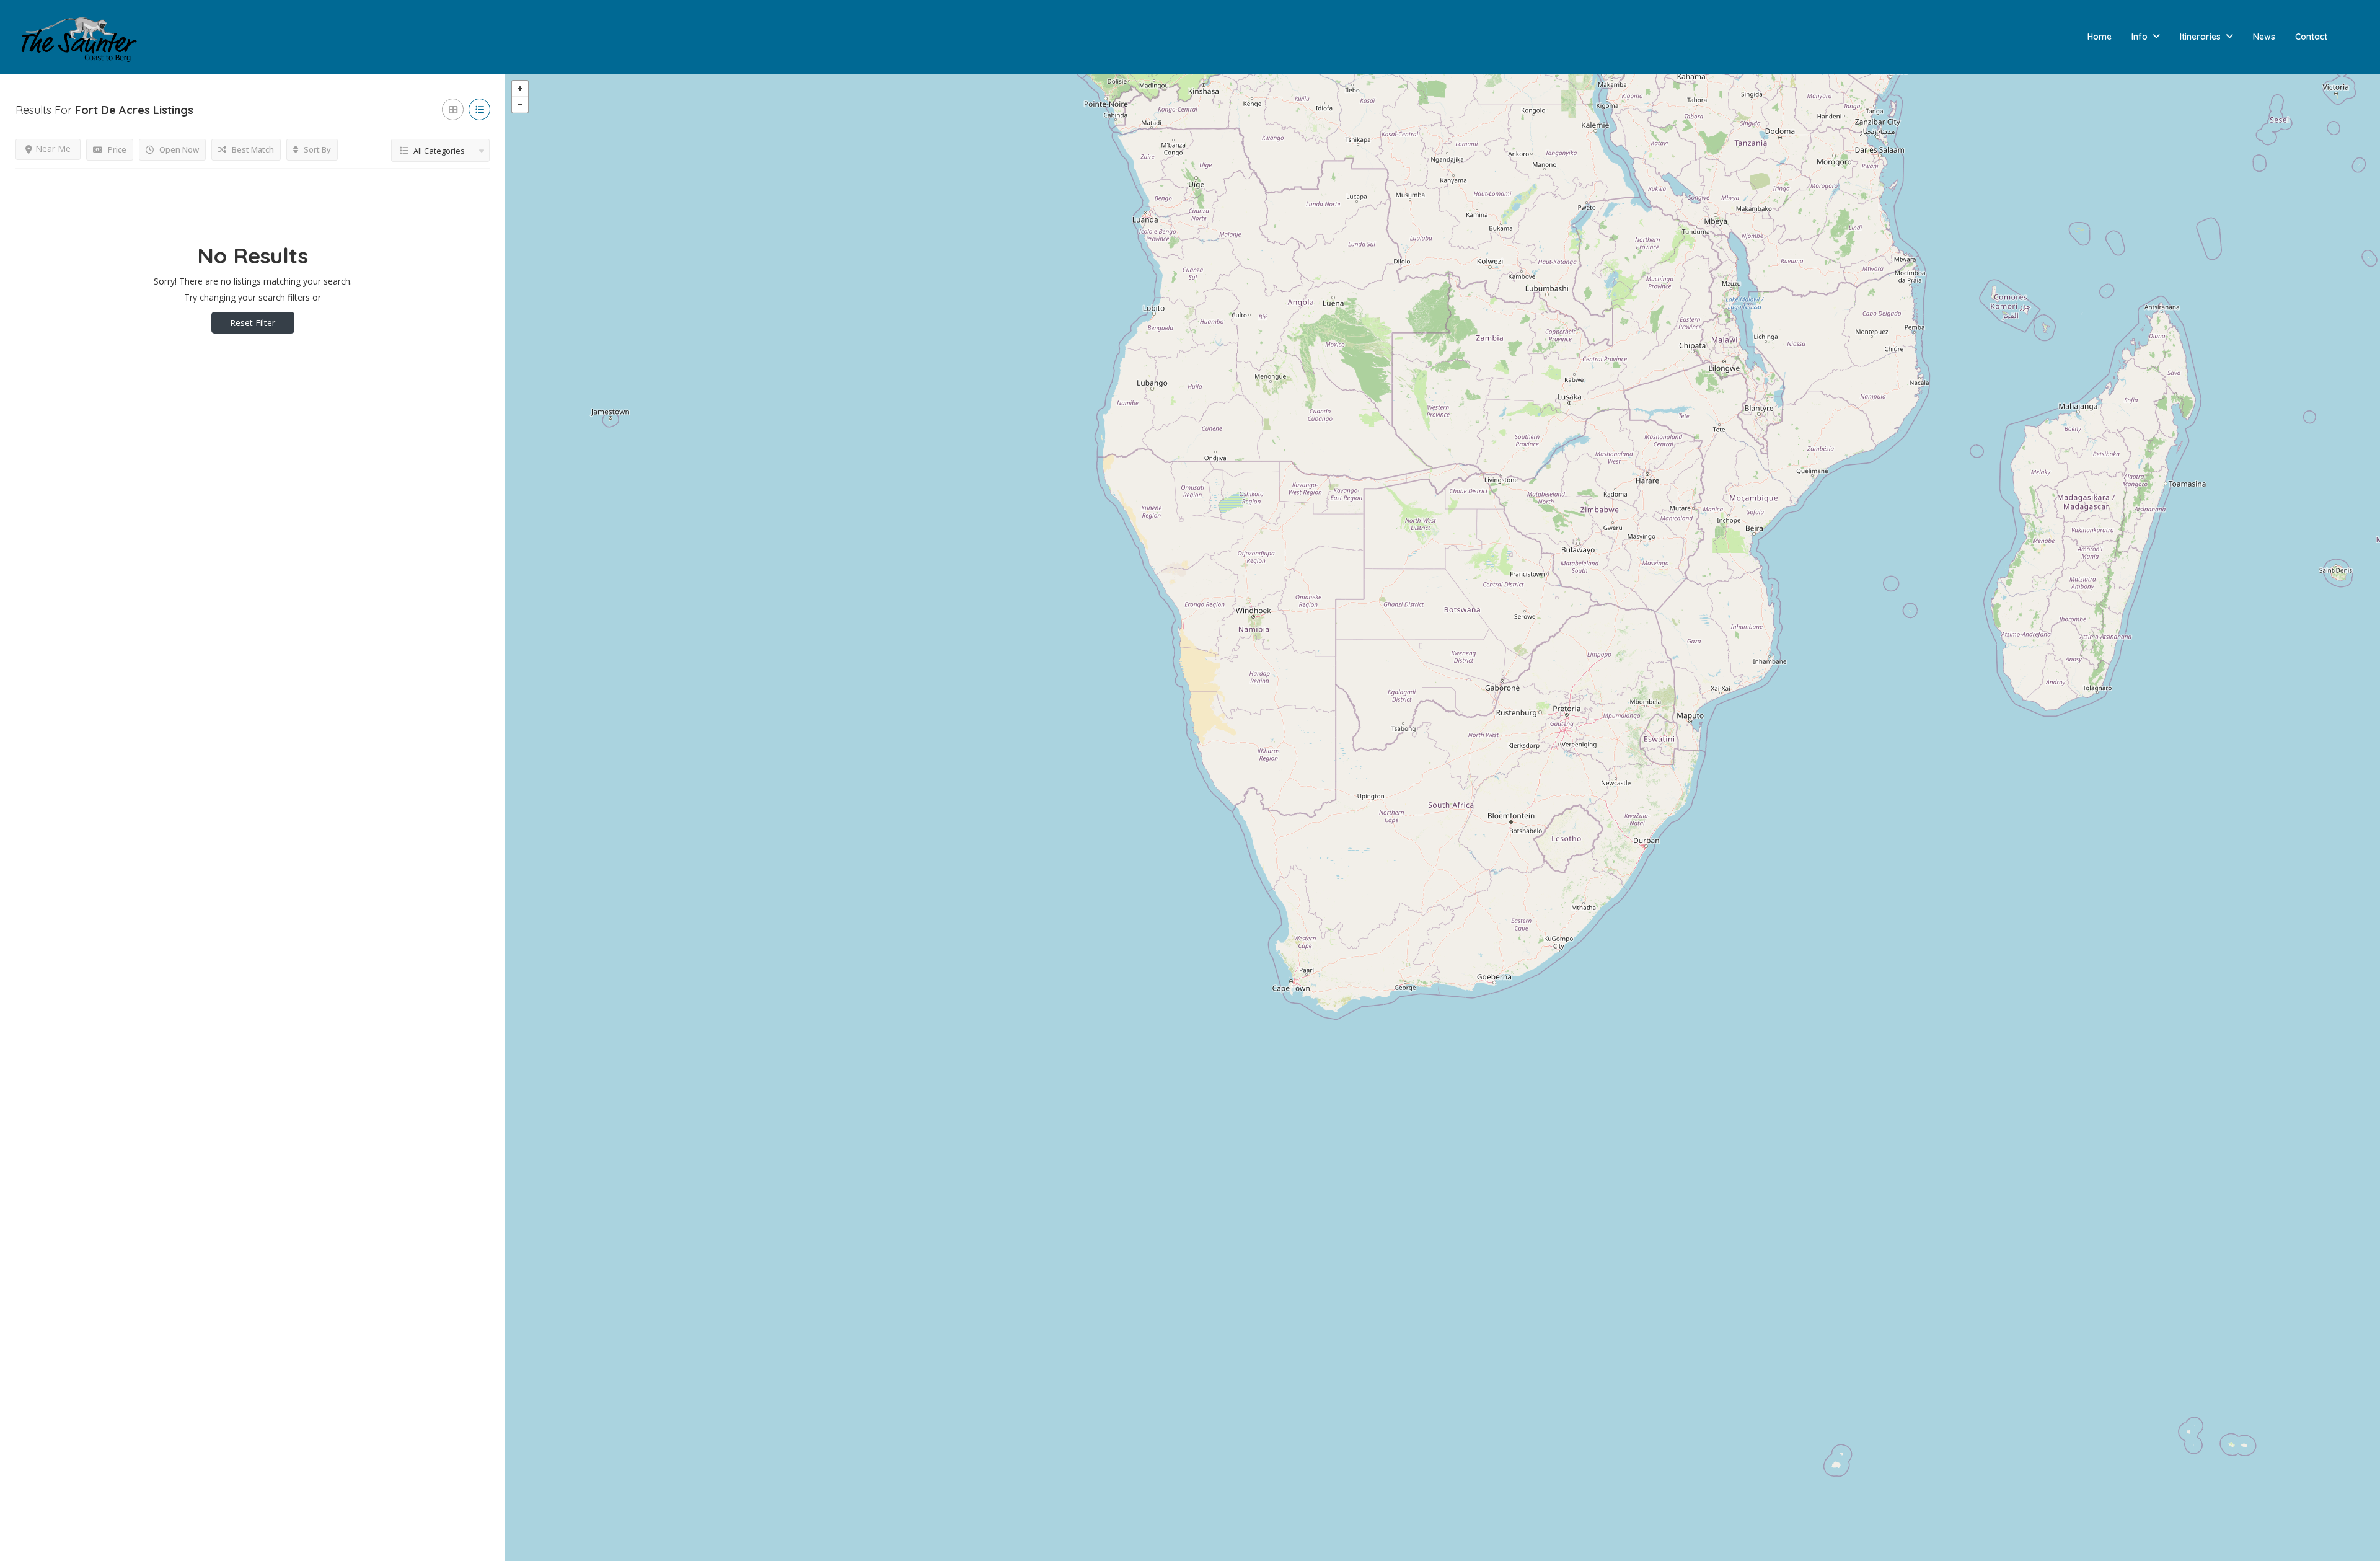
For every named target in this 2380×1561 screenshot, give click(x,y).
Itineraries (2200, 37)
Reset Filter (253, 323)
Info (2140, 37)
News (2264, 37)
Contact (2311, 37)
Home (2100, 37)
